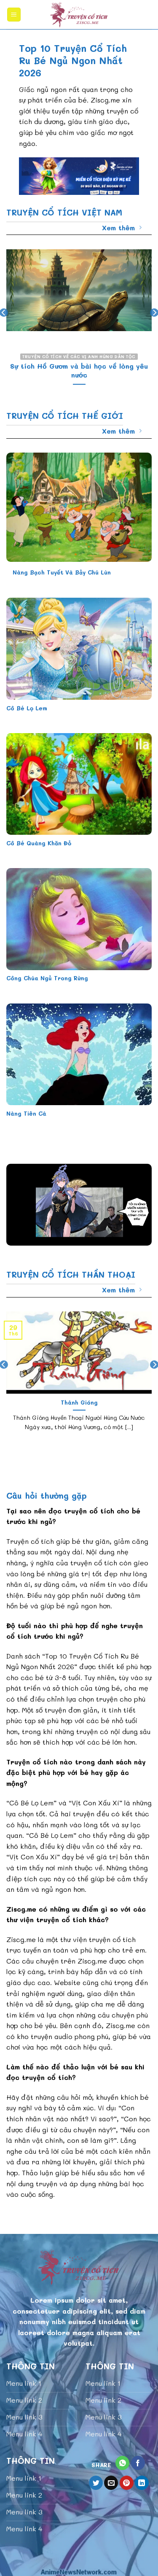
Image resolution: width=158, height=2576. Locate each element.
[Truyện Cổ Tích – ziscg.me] (79, 15)
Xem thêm (118, 228)
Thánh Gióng (79, 1402)
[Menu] (14, 15)
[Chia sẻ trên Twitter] (96, 2483)
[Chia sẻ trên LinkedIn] (142, 2483)
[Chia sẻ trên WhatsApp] (122, 2463)
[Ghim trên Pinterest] (127, 2483)
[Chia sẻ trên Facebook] (138, 2463)
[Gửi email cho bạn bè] (111, 2483)
